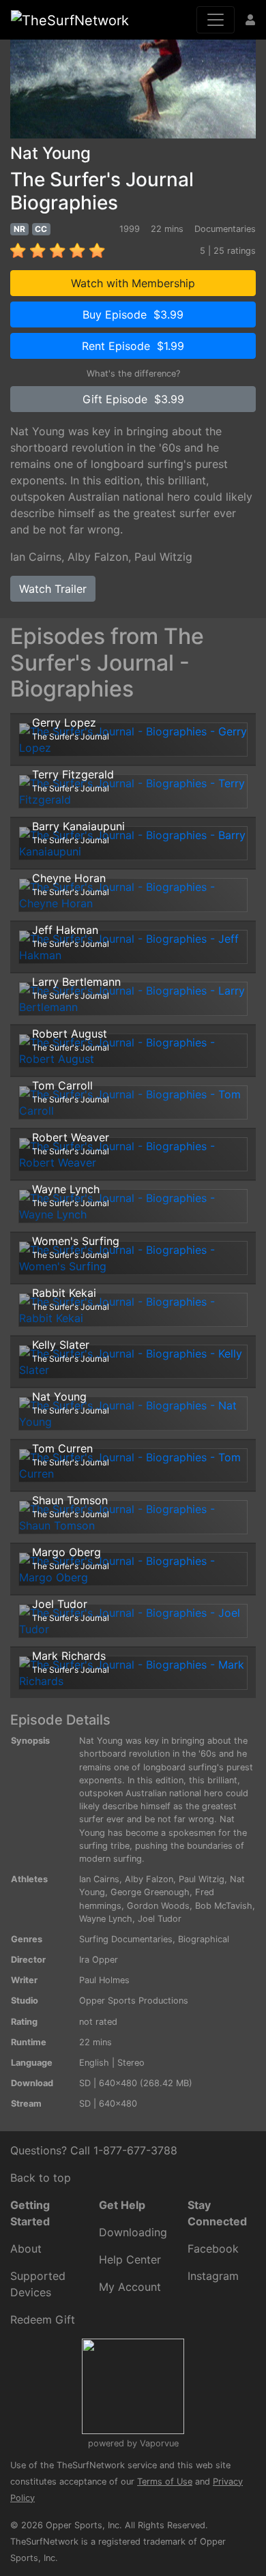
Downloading (133, 2232)
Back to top (41, 2178)
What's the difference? (133, 374)
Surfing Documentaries (126, 1939)
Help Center (130, 2259)
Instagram (213, 2276)
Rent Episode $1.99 (133, 346)
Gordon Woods (158, 1906)
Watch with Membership (133, 283)
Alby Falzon (98, 557)
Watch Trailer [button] (53, 589)
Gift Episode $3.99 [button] (133, 399)
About (26, 2249)
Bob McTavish (224, 1906)
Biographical (204, 1939)
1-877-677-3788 (135, 2150)
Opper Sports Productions (134, 2001)
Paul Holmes (104, 1980)
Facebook (213, 2249)
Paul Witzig (163, 557)
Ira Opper (99, 1960)
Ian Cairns (36, 557)
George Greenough (150, 1892)
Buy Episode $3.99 (133, 314)
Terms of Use (165, 2482)
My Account (130, 2287)
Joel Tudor (160, 1919)
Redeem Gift (43, 2319)
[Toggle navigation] (216, 20)
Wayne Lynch (106, 1919)
